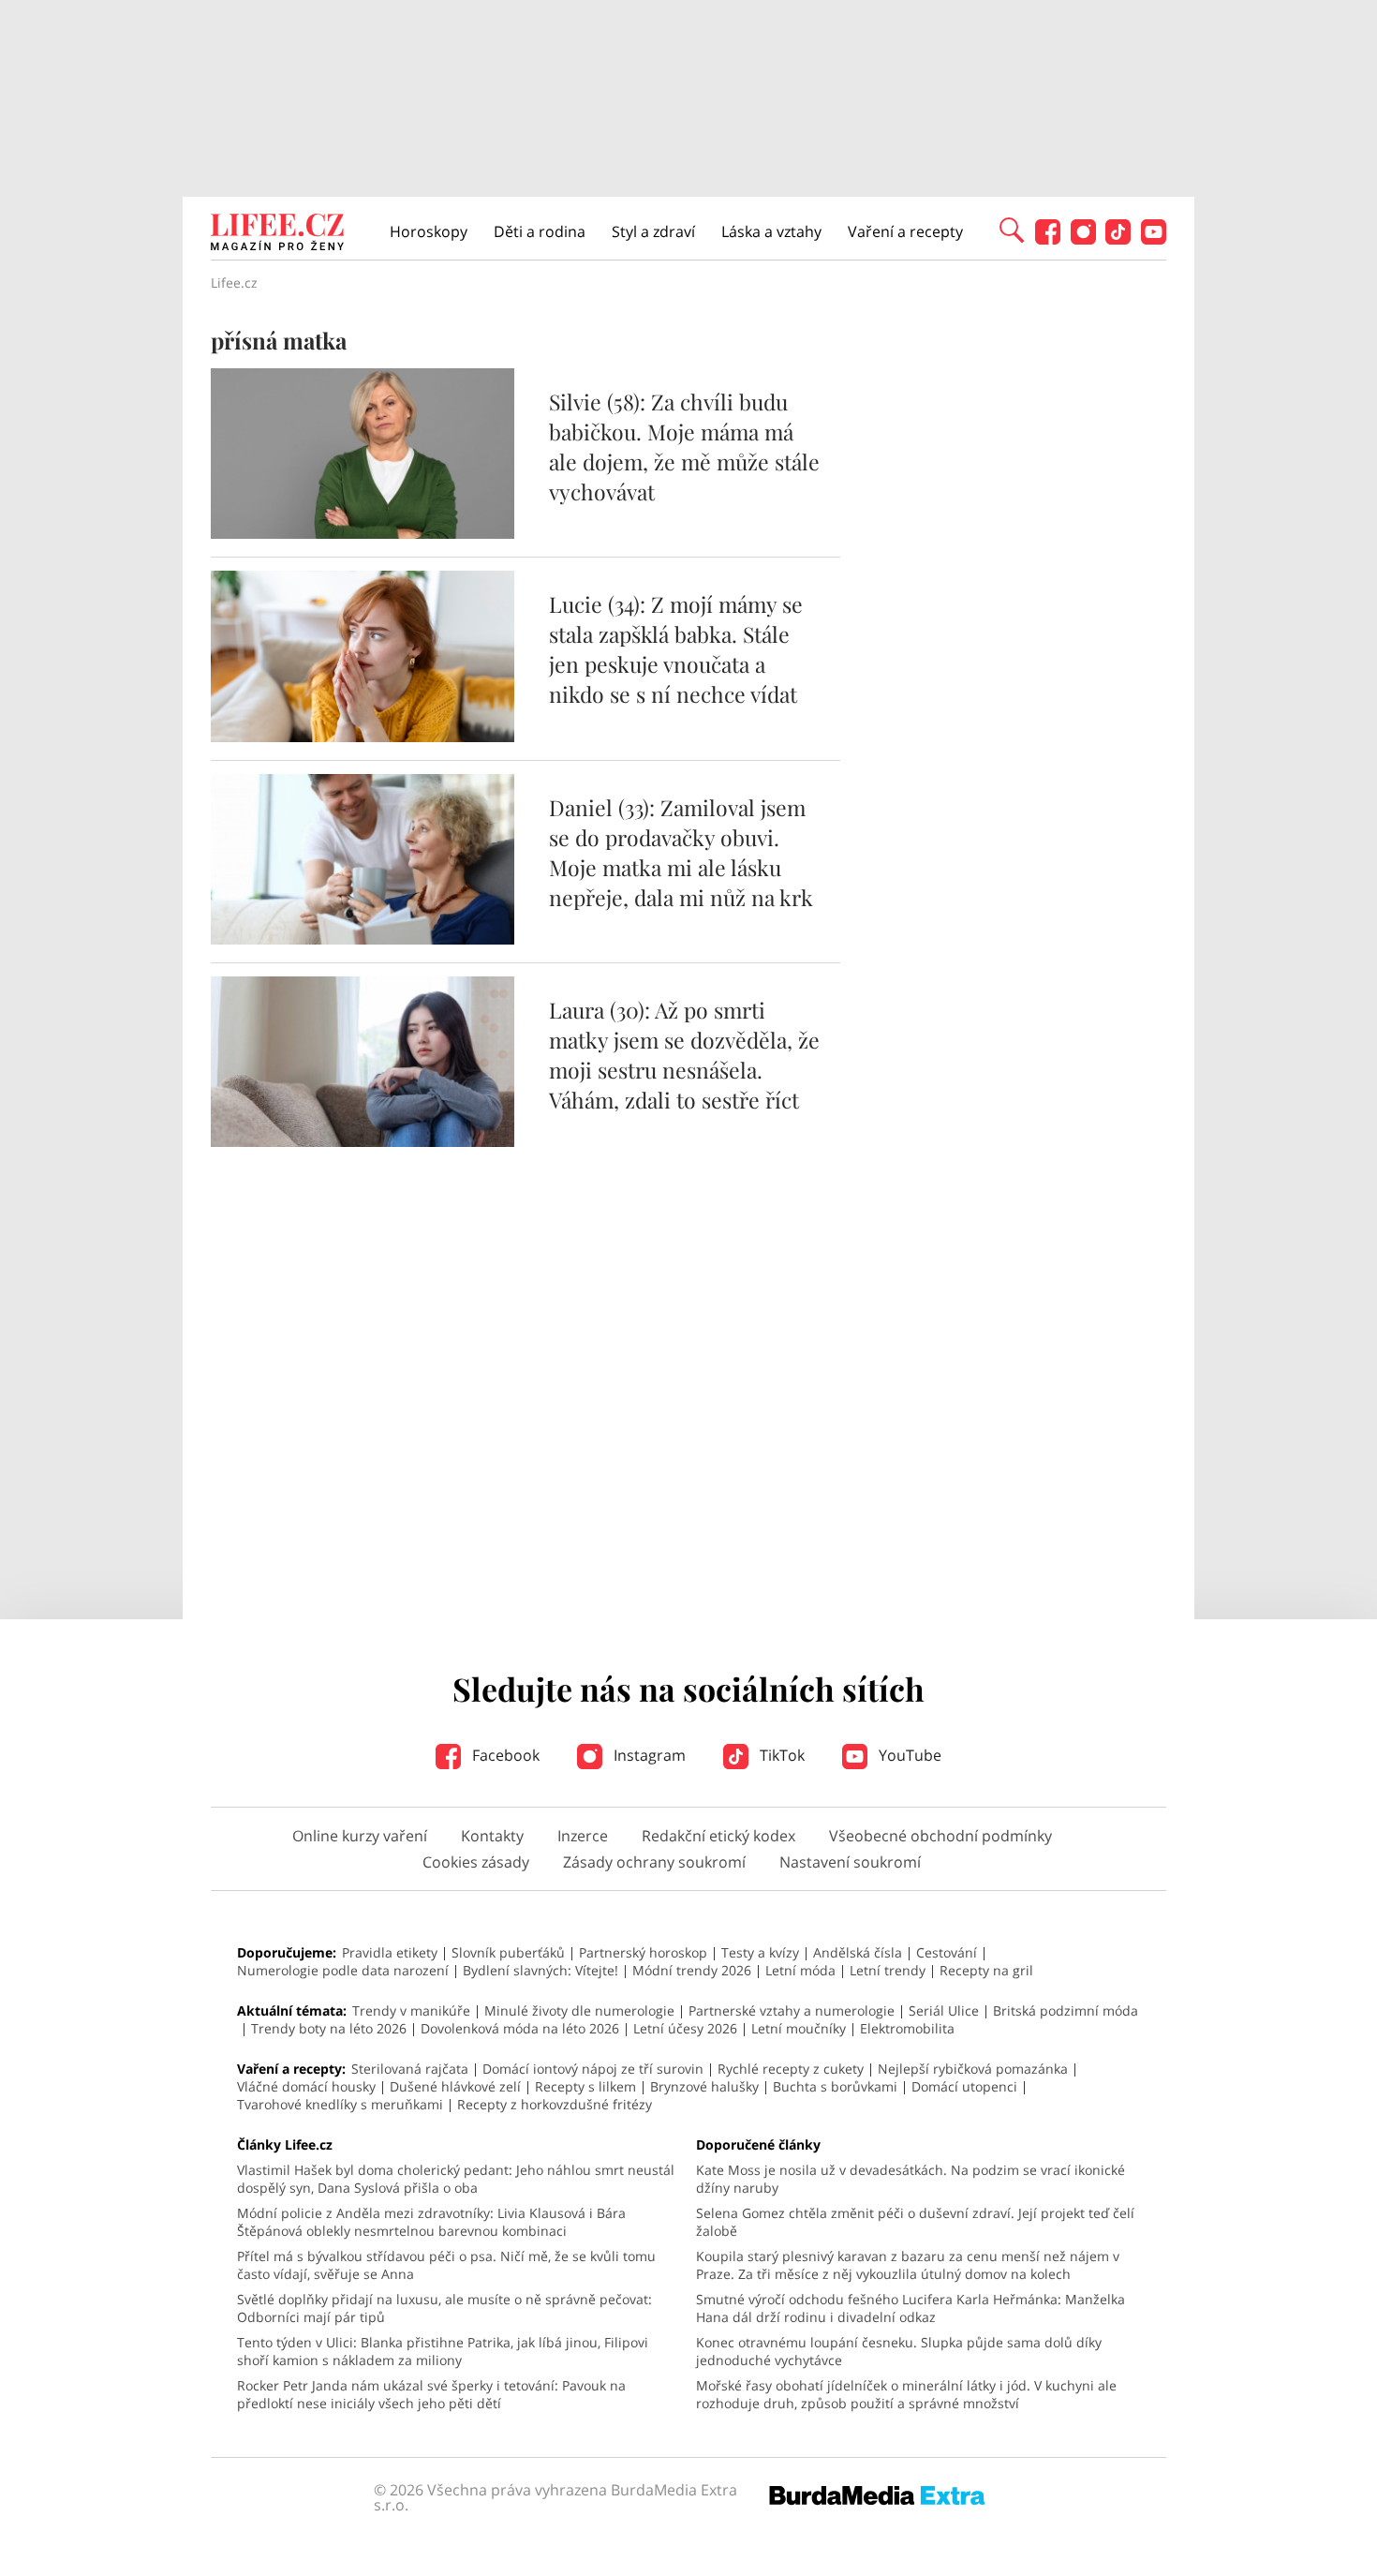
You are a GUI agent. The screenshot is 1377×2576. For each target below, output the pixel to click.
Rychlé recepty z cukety (791, 2069)
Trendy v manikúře (411, 2010)
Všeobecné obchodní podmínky (940, 1836)
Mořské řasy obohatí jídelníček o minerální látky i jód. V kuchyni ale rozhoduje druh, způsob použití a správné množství (906, 2394)
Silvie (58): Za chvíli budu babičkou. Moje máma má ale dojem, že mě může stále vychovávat (684, 447)
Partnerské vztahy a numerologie (792, 2010)
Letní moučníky (799, 2028)
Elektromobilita (907, 2028)
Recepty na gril (986, 1970)
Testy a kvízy (760, 1952)
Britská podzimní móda (1066, 2010)
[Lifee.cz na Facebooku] (1048, 239)
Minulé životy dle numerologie (579, 2010)
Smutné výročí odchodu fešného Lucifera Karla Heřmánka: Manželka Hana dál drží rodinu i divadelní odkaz (911, 2308)
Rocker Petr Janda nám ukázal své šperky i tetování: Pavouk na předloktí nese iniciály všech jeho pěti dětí (431, 2394)
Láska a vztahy (771, 231)
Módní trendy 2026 (692, 1970)
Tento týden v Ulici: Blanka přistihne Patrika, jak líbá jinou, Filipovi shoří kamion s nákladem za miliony (443, 2351)
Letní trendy (888, 1970)
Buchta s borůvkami (835, 2086)
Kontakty (492, 1836)
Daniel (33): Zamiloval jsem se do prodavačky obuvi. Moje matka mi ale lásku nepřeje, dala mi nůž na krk (681, 852)
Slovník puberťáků (508, 1952)
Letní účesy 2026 (685, 2028)
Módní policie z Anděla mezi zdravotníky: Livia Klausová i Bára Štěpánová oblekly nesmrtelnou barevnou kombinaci (431, 2222)
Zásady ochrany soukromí (654, 1862)
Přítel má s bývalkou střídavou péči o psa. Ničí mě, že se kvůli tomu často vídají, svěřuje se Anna (446, 2265)
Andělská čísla (858, 1952)
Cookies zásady (476, 1862)
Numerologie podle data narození (343, 1970)
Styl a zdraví (653, 231)
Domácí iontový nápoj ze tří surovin (593, 2069)
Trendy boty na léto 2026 (329, 2028)
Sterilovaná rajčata (410, 2069)
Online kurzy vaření (360, 1836)
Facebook (504, 1755)
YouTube (908, 1755)
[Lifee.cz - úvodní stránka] (277, 234)
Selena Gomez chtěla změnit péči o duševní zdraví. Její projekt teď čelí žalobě (915, 2222)
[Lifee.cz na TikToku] (1118, 239)
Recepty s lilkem (585, 2086)
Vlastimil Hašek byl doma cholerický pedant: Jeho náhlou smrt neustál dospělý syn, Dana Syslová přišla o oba (456, 2179)
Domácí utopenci (964, 2086)
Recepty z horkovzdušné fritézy (555, 2104)
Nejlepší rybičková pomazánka (973, 2069)
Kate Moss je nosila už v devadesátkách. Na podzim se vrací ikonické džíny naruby (911, 2179)
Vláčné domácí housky (306, 2086)
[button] (1012, 229)
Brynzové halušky (704, 2086)
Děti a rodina (540, 231)
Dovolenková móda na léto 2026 (520, 2028)
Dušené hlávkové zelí (455, 2086)
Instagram (648, 1755)
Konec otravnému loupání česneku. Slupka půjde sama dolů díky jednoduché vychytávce (899, 2351)
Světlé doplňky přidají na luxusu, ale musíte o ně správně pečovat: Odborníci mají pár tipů (444, 2308)
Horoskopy (429, 231)
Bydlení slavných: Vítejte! (540, 1970)
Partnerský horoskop (643, 1952)
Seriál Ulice (944, 2010)
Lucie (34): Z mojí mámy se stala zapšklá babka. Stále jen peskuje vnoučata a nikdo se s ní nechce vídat (676, 649)
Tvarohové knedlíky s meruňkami (340, 2104)
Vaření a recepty (905, 231)
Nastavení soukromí (850, 1862)
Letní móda (800, 1970)
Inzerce (583, 1836)
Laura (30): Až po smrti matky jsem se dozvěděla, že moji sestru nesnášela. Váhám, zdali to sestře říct (684, 1055)
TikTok (780, 1755)
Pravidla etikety (390, 1952)
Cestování (947, 1952)
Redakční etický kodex (718, 1836)
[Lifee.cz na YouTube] (1154, 239)
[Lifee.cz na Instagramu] (1083, 239)
